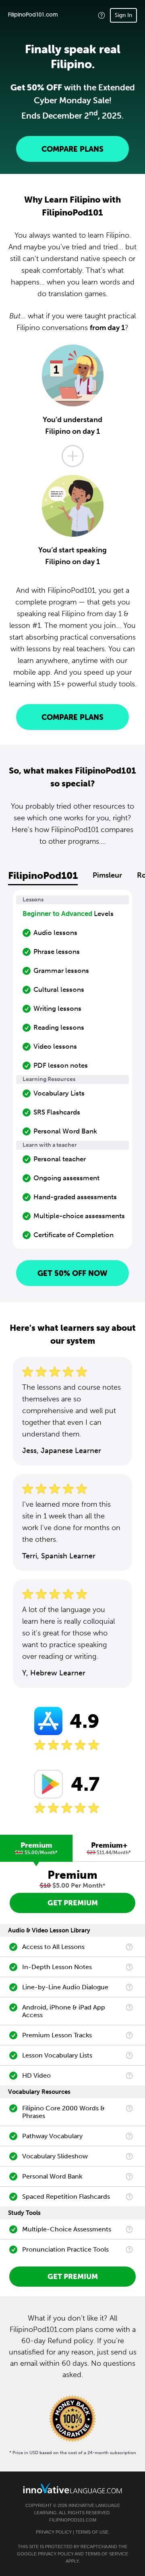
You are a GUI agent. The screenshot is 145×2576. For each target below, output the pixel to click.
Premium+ (109, 1848)
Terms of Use (92, 2532)
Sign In (123, 15)
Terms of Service (107, 2554)
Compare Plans (72, 149)
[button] (101, 15)
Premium (36, 1848)
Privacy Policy (54, 2532)
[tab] (36, 1848)
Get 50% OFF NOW (72, 1273)
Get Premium (73, 1903)
